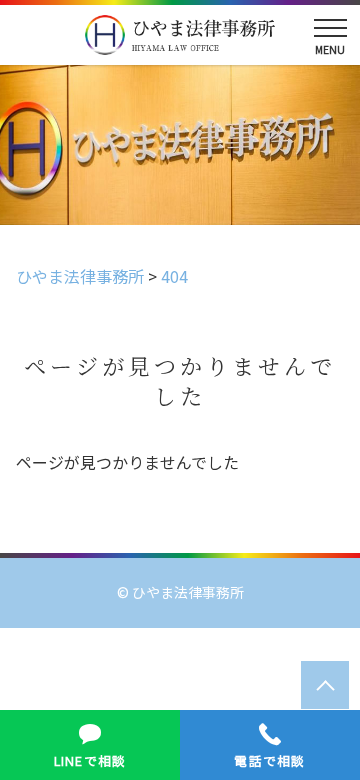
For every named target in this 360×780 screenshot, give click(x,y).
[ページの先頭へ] (325, 685)
